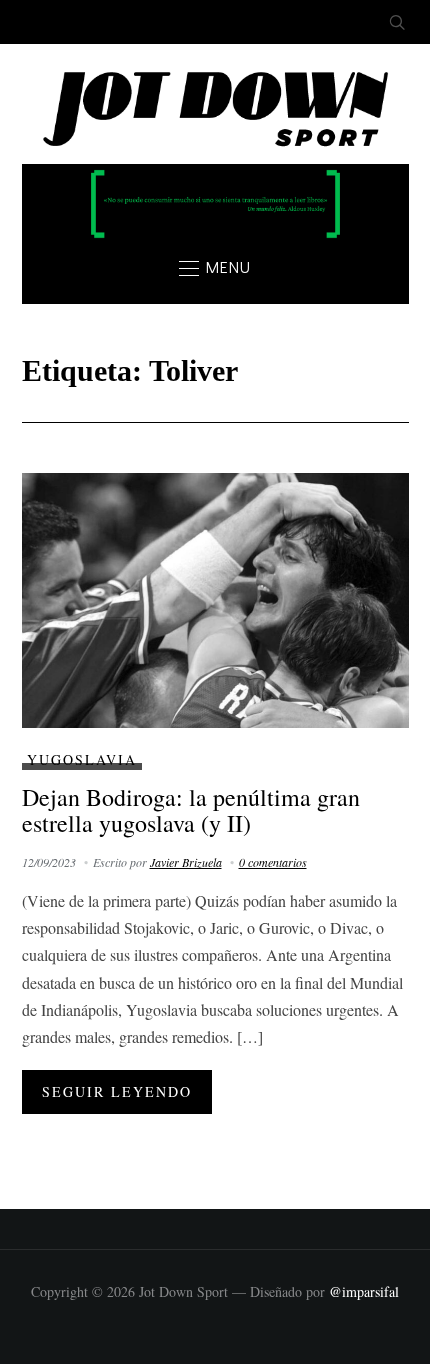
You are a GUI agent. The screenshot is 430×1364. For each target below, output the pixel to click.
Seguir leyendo (117, 1091)
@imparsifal (364, 1291)
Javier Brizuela (186, 862)
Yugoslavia (82, 759)
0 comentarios (273, 862)
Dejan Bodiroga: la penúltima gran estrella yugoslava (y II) (191, 810)
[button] (215, 268)
